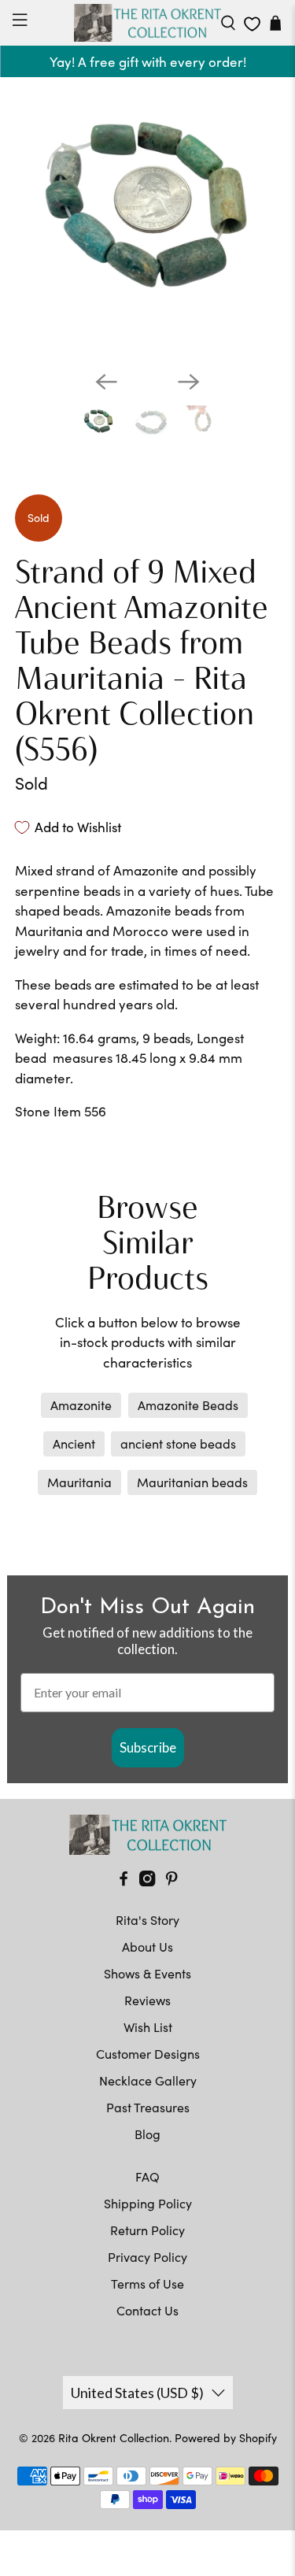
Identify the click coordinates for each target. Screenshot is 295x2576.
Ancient (74, 1443)
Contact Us (147, 2310)
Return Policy (147, 2230)
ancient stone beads (178, 1443)
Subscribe (148, 1747)
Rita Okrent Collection (114, 2438)
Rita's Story (147, 1920)
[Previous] (106, 382)
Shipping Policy (148, 2203)
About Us (147, 1947)
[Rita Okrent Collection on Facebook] (124, 1881)
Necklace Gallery (148, 2080)
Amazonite (81, 1405)
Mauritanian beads (192, 1482)
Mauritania (79, 1482)
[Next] (189, 382)
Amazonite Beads (188, 1405)
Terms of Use (147, 2284)
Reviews (147, 2000)
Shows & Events (147, 1973)
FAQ (147, 2176)
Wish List (148, 2027)
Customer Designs (148, 2054)
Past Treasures (148, 2107)
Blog (147, 2134)
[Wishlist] (252, 24)
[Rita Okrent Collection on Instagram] (147, 1881)
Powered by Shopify (226, 2438)
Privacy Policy (147, 2257)
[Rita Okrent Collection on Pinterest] (171, 1881)
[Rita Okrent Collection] (148, 23)
